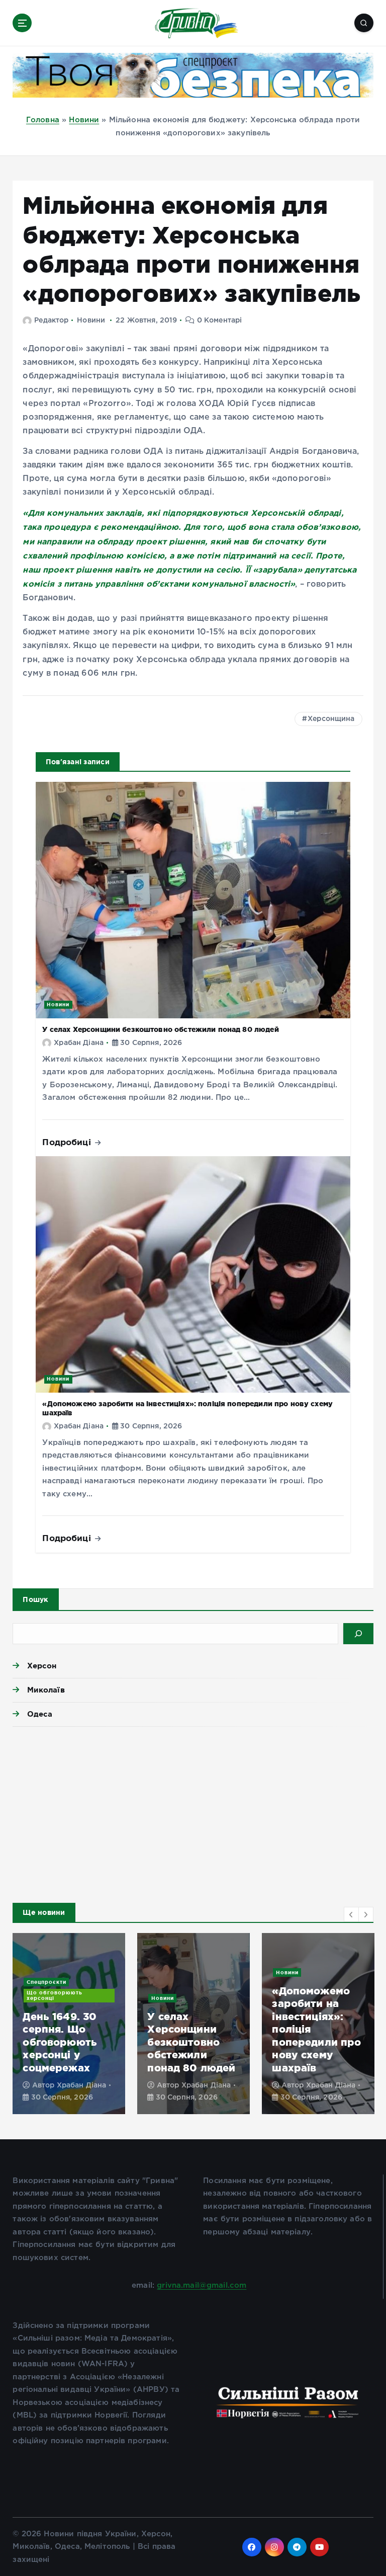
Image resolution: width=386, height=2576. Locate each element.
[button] (351, 1914)
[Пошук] (358, 1634)
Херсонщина (331, 719)
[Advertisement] (193, 1812)
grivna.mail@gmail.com (202, 2285)
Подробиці (68, 1142)
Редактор (51, 320)
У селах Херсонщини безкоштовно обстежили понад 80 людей (160, 1029)
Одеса (40, 1714)
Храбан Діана (79, 1043)
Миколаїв (46, 1690)
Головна (43, 120)
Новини (84, 120)
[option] (97, 2024)
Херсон (42, 1666)
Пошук (35, 1599)
